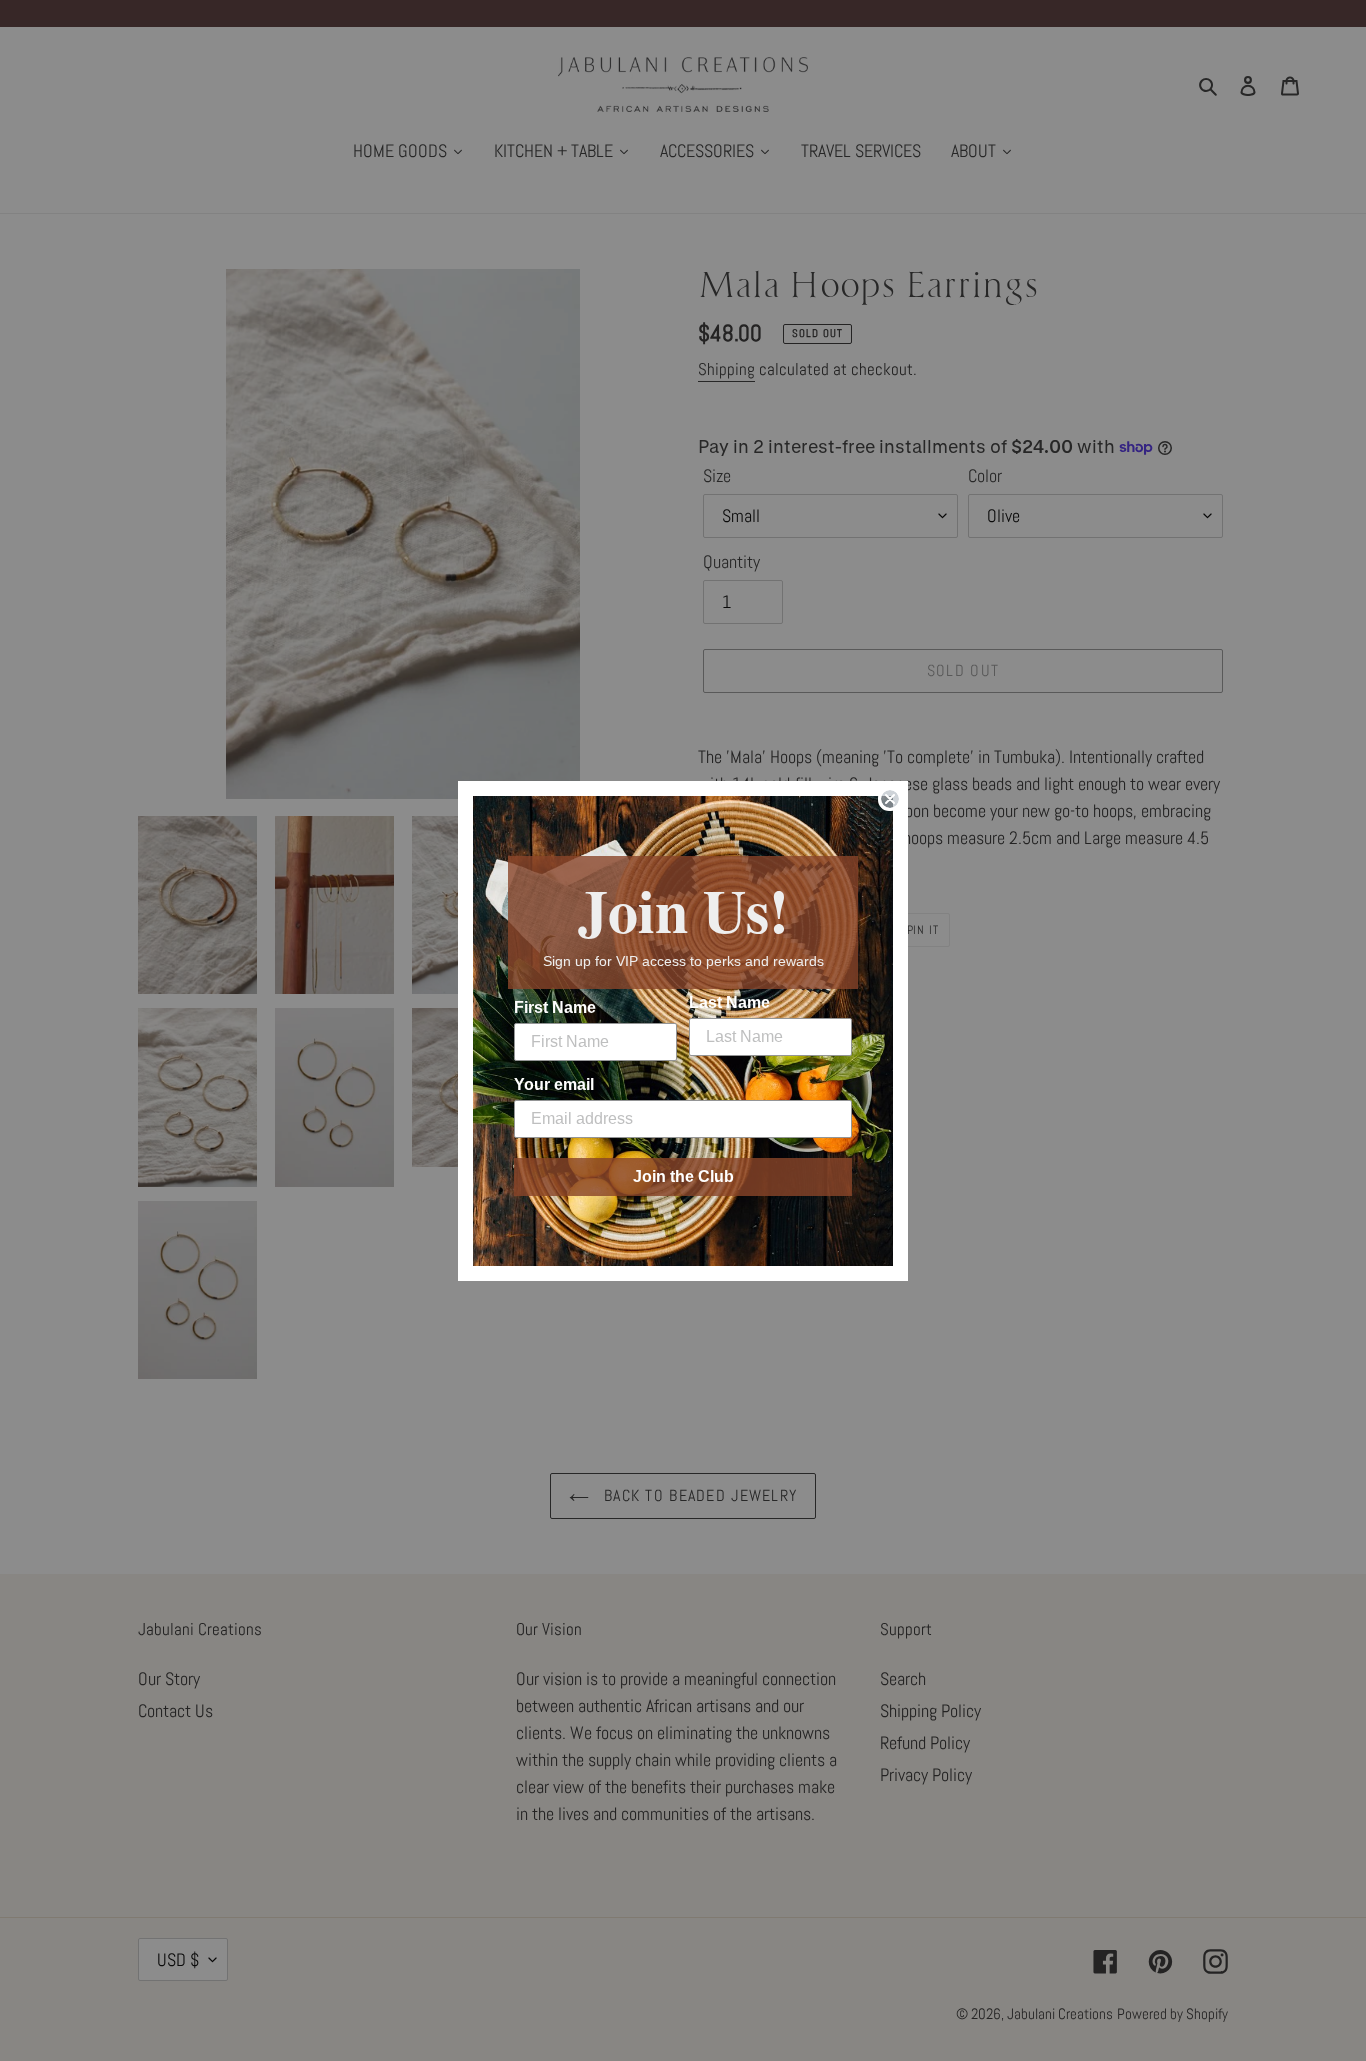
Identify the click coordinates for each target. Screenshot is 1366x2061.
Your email (554, 1084)
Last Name (729, 1002)
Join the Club (683, 1176)
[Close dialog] (890, 799)
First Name (555, 1007)
